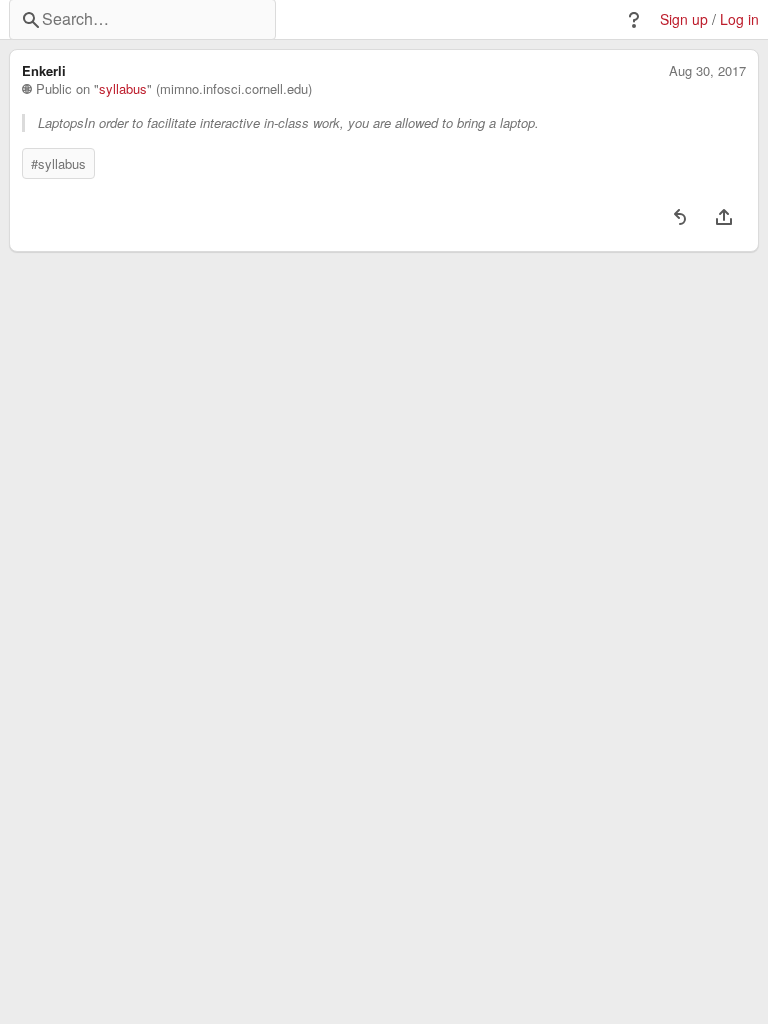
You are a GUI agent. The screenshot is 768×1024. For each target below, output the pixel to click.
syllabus (123, 89)
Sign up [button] (684, 19)
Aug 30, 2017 (707, 71)
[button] (634, 20)
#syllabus (58, 163)
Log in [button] (739, 19)
